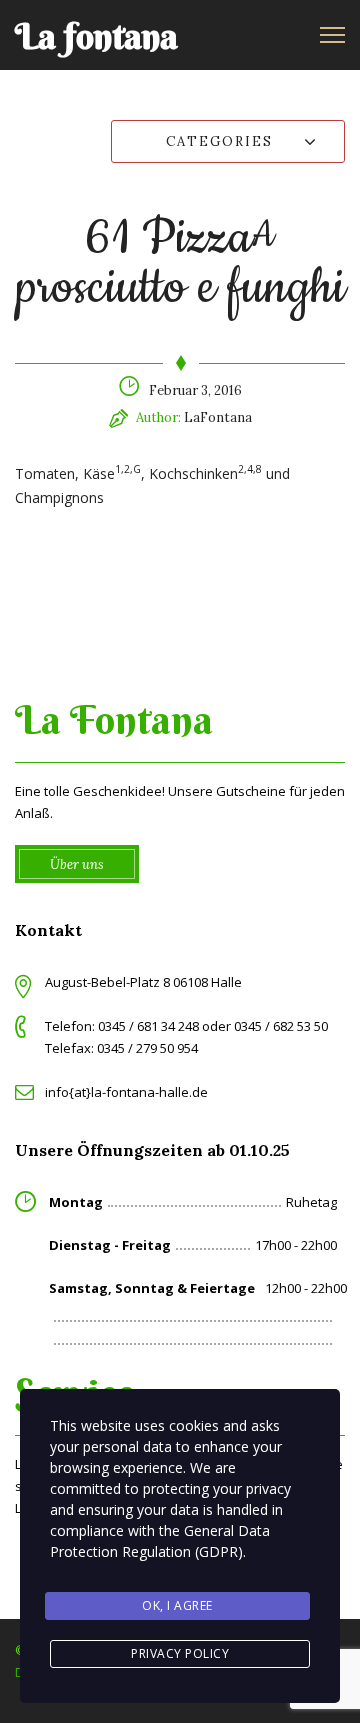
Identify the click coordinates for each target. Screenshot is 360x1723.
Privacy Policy (180, 1653)
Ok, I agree (177, 1605)
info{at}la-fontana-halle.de (126, 1092)
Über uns (77, 864)
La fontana (96, 36)
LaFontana (218, 417)
